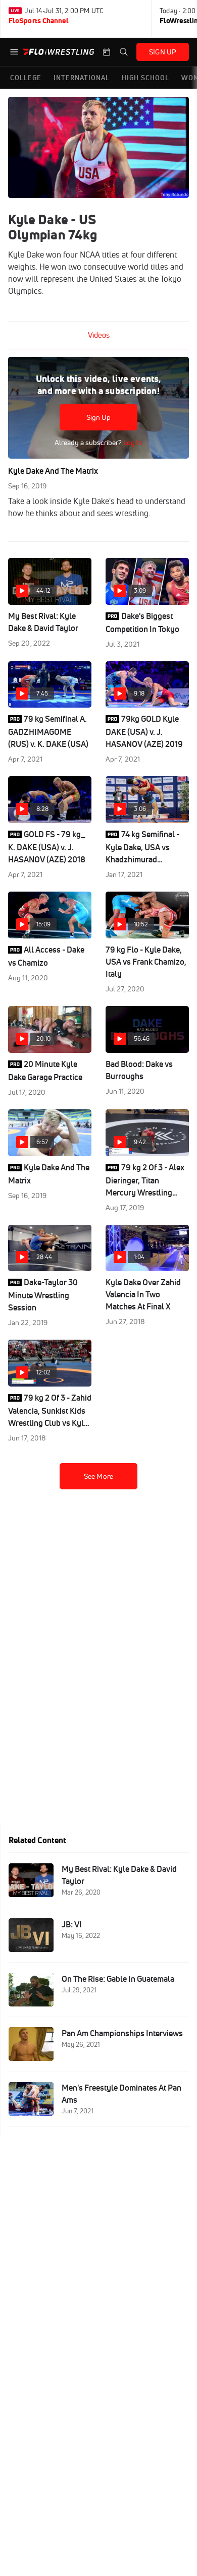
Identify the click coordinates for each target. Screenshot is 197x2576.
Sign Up (99, 417)
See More (98, 1476)
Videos (99, 335)
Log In (132, 443)
